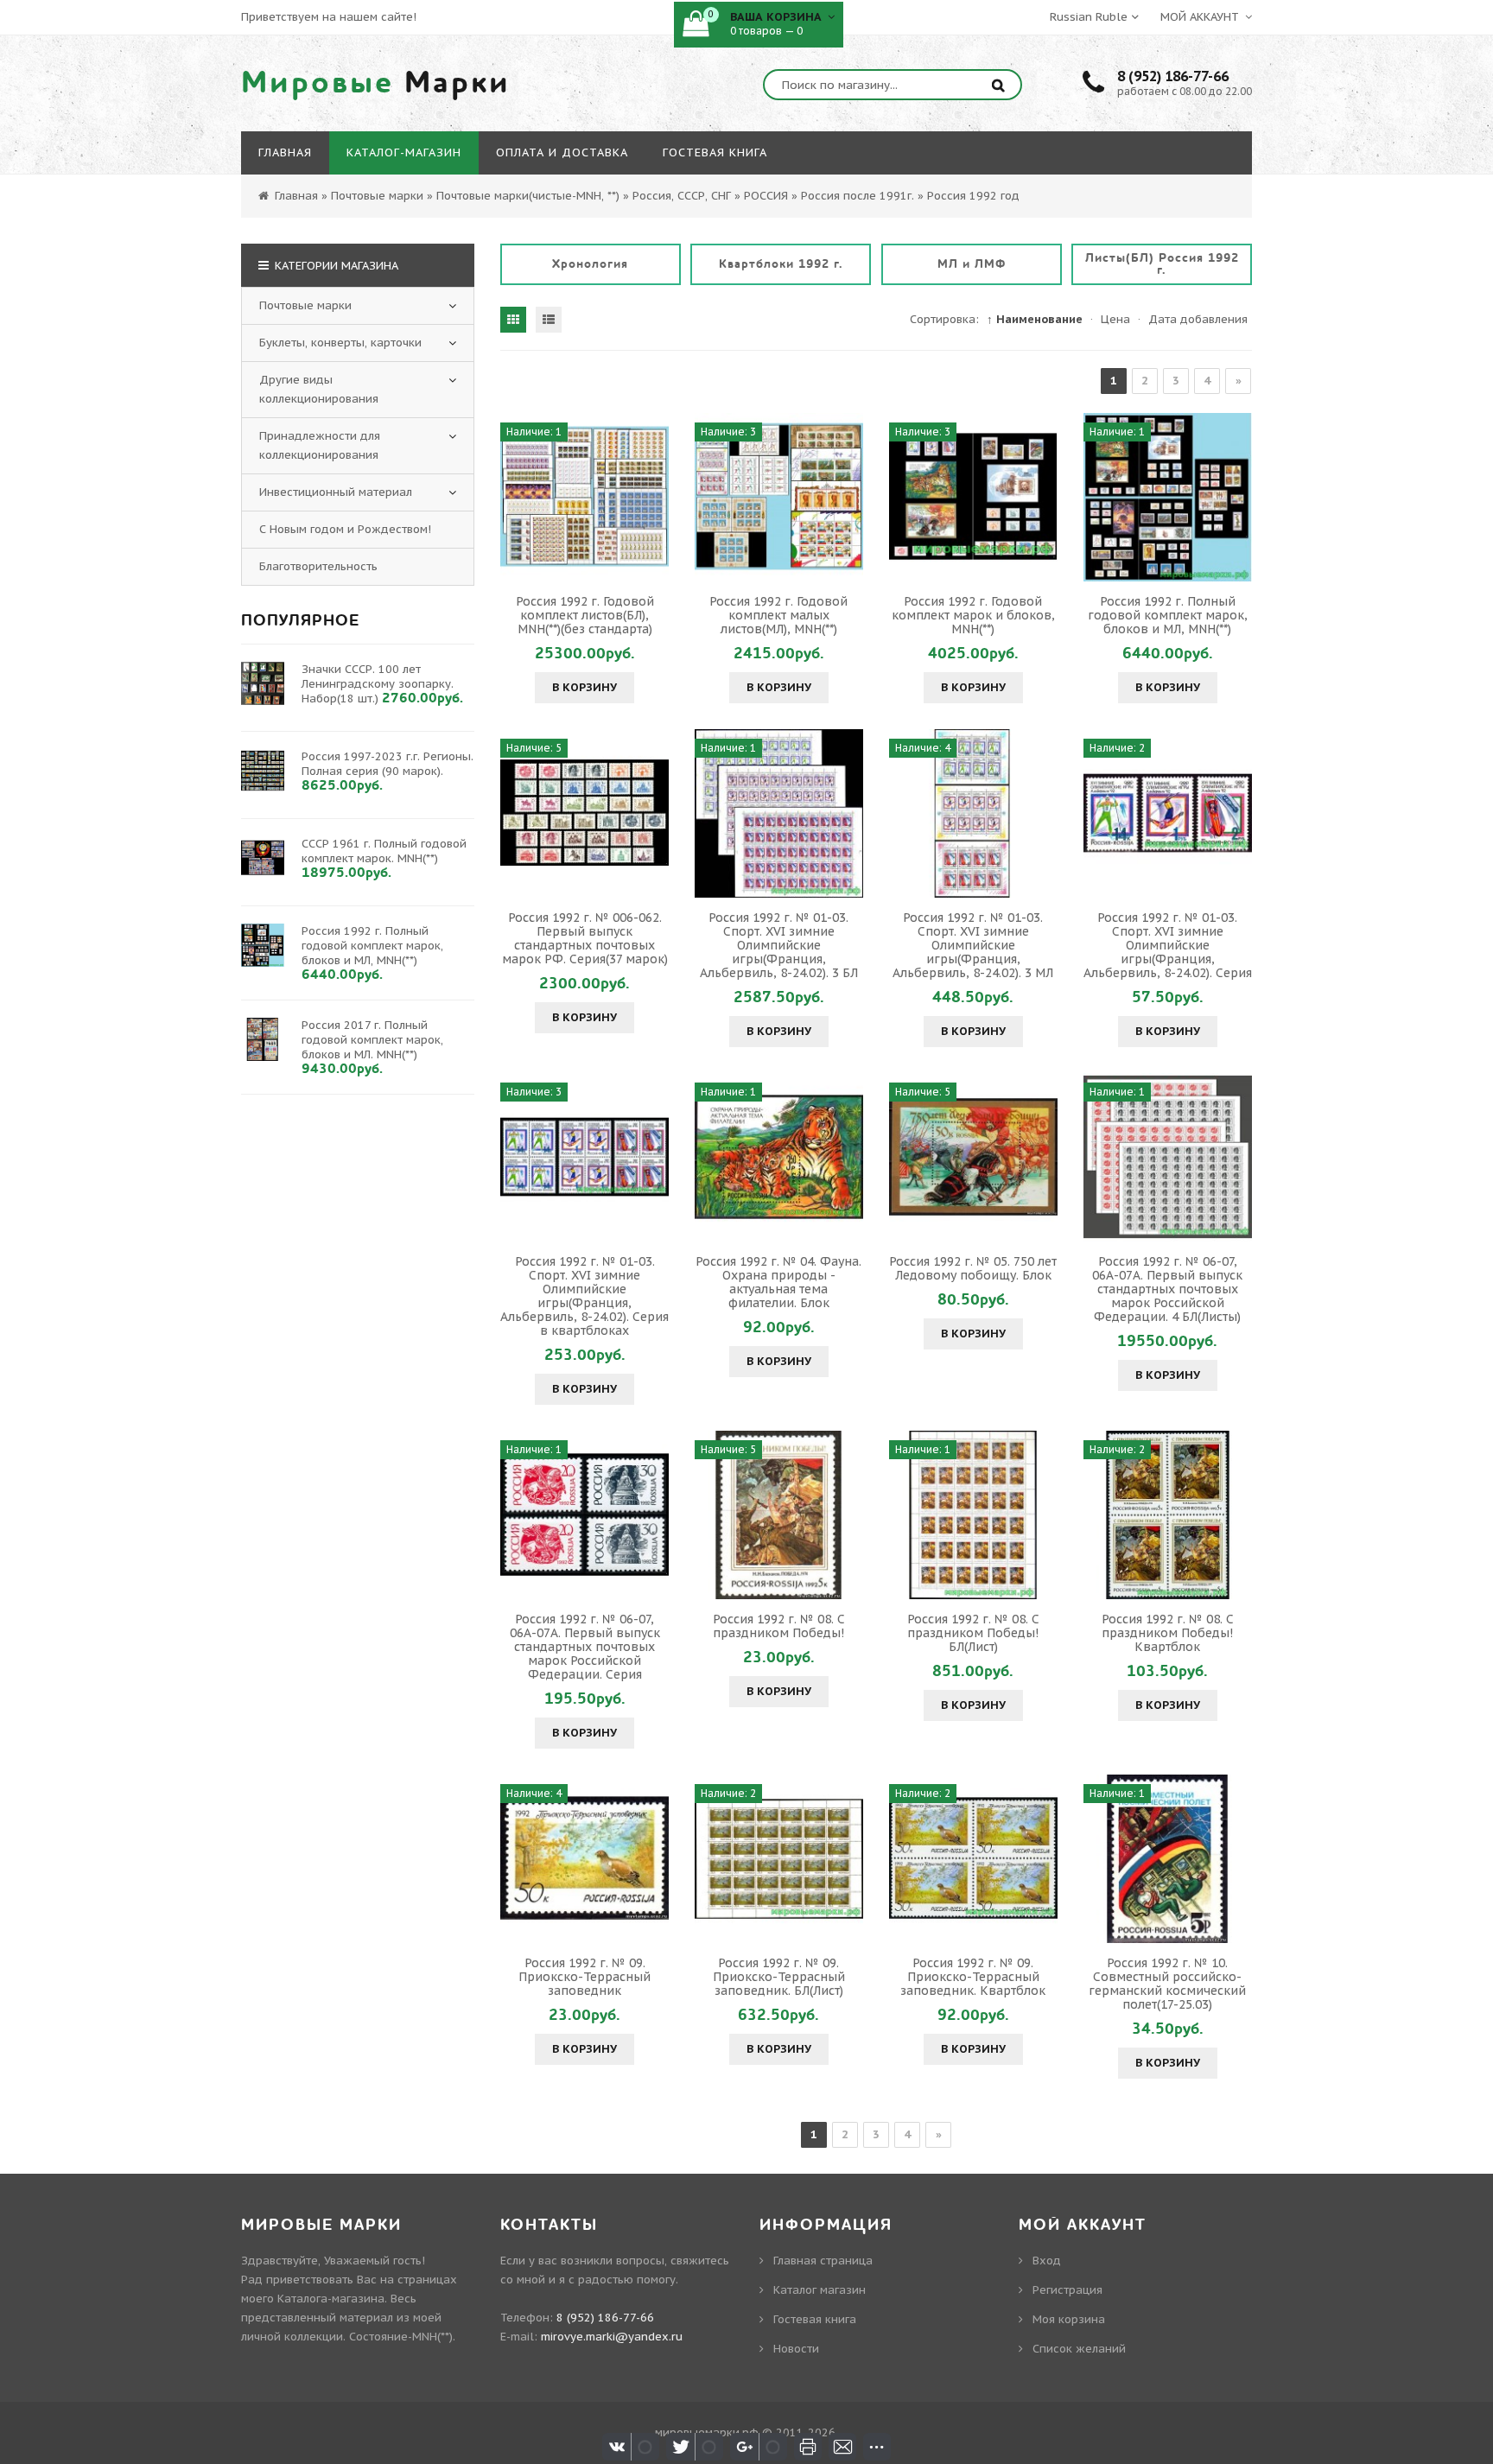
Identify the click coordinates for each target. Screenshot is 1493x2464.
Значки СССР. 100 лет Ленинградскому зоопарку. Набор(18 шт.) (378, 684)
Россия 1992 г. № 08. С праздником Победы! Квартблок (1168, 1633)
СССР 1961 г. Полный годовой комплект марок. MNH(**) (384, 851)
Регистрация (1067, 2290)
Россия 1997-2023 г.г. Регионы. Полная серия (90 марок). (388, 764)
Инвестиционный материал (336, 492)
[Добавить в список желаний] (653, 497)
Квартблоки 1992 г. (781, 264)
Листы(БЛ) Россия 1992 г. (1162, 264)
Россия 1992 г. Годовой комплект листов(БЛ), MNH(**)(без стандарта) (585, 615)
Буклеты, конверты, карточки (340, 343)
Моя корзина (1069, 2319)
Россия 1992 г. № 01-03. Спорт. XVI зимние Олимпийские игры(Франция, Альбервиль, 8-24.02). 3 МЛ (973, 945)
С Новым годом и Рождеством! (345, 529)
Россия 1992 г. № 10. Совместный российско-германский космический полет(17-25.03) (1167, 1984)
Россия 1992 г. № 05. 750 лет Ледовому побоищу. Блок (973, 1268)
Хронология (590, 264)
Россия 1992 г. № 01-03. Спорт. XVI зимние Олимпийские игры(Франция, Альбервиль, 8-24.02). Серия (1168, 945)
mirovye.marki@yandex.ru (612, 2337)
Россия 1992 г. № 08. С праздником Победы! (779, 1626)
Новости (796, 2349)
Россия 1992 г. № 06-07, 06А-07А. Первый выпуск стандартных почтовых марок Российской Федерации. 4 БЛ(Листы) (1167, 1289)
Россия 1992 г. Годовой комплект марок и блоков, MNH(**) (973, 615)
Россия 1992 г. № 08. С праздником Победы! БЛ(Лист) (973, 1633)
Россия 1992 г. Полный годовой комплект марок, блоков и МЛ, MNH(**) (1168, 615)
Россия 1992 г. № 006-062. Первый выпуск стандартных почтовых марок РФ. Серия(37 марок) (585, 938)
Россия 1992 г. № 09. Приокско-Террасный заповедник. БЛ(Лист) (779, 1977)
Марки (376, 83)
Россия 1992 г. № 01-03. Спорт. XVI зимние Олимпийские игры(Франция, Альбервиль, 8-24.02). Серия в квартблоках (584, 1296)
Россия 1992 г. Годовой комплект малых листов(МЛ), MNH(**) (778, 615)
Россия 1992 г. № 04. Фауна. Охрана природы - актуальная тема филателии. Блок (778, 1282)
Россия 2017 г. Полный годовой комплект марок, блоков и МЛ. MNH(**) (372, 1040)
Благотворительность (318, 566)
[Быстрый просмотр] (585, 497)
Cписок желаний (1079, 2349)
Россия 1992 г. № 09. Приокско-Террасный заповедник (584, 1977)
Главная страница (823, 2261)
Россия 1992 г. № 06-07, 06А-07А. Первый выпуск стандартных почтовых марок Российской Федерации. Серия (585, 1647)
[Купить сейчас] (516, 497)
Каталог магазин (820, 2290)
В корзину (584, 687)
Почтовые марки (305, 305)
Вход (1047, 2261)
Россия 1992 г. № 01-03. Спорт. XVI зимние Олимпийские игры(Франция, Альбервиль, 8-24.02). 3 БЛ (779, 945)
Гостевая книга (815, 2319)
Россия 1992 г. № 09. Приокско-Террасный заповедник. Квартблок (973, 1977)
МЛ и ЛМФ (972, 264)
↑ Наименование (1035, 319)
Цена (1115, 319)
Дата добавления (1198, 319)
